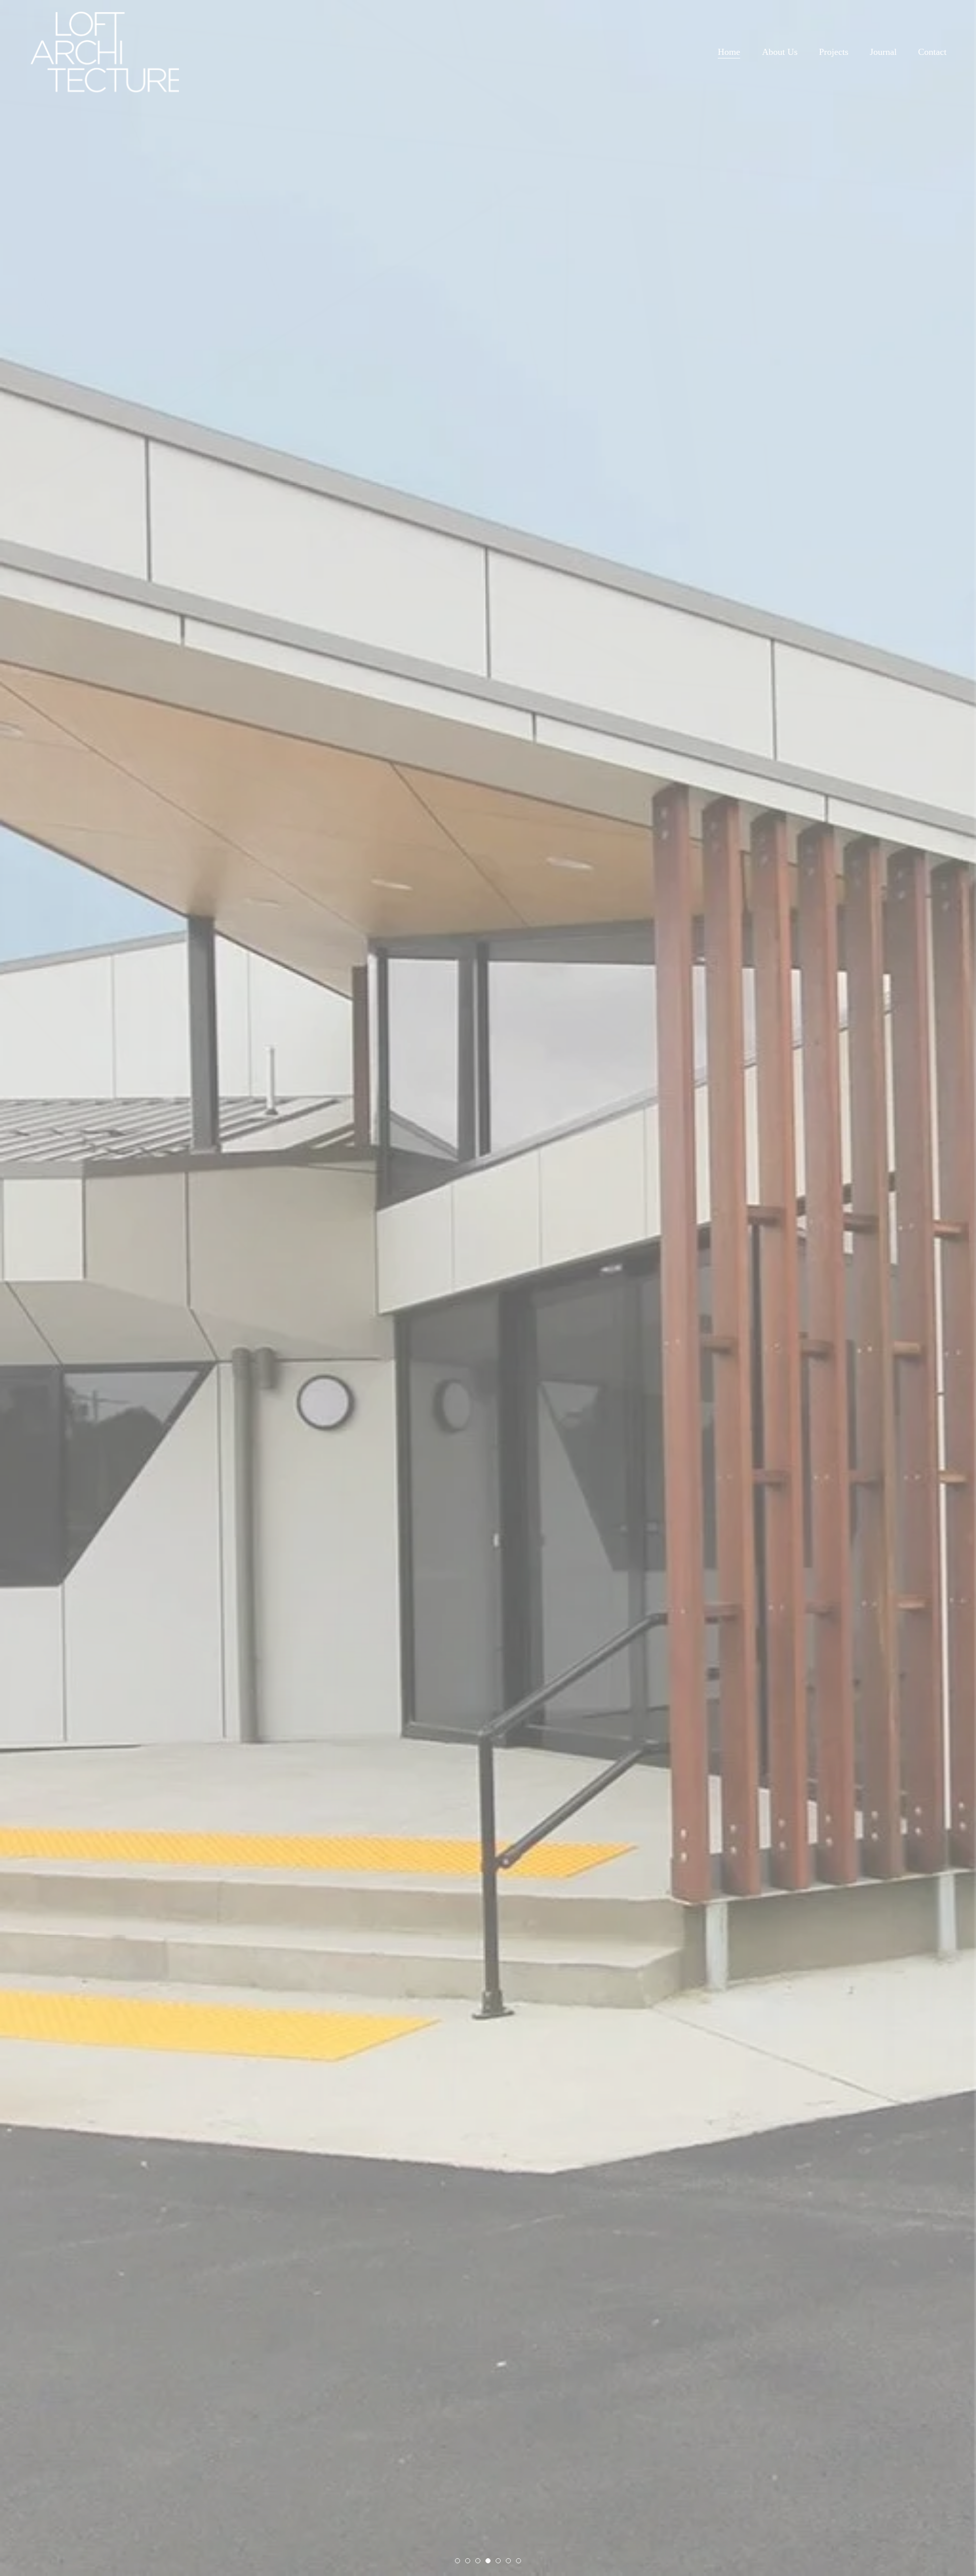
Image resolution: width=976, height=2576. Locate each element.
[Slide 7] (518, 2561)
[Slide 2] (468, 2561)
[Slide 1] (457, 2561)
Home (729, 52)
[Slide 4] (488, 2561)
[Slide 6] (508, 2561)
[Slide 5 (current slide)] (498, 2561)
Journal (883, 52)
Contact (932, 52)
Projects (834, 52)
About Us (780, 52)
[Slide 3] (478, 2561)
